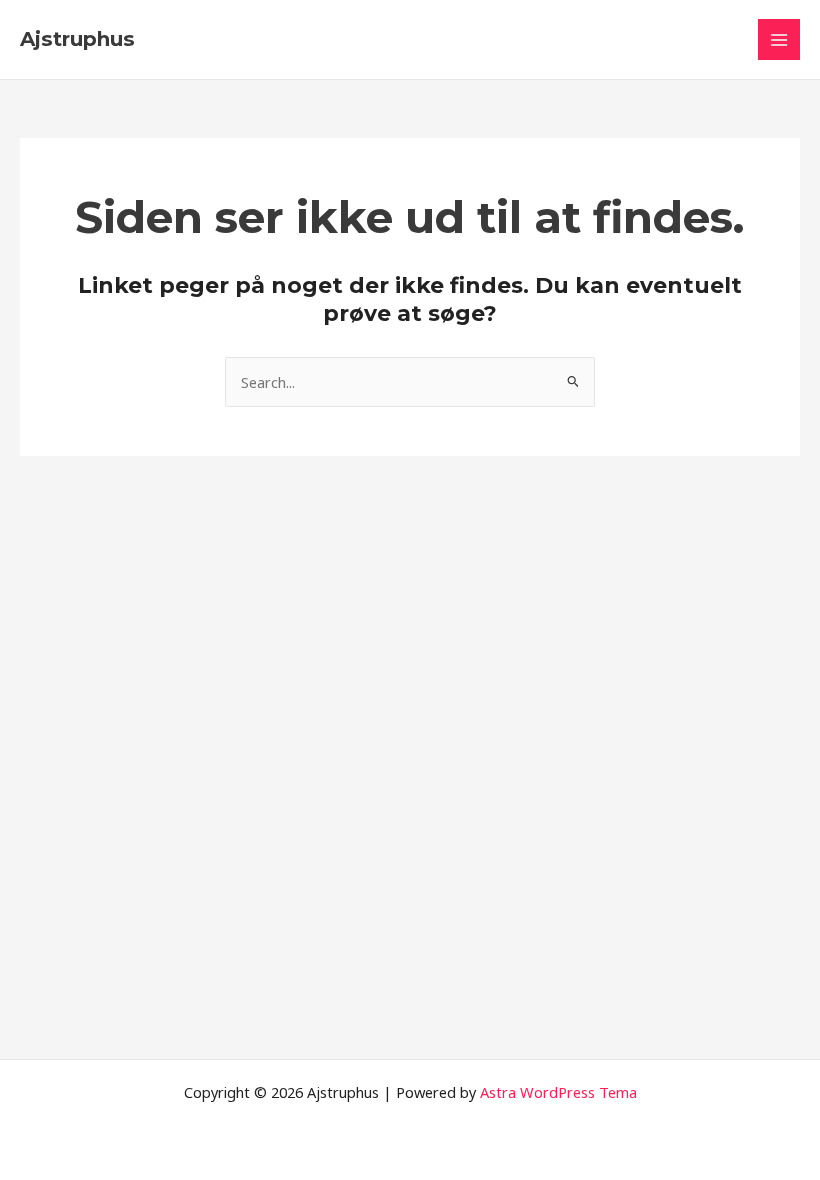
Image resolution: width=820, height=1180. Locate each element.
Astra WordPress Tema (558, 1092)
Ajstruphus (77, 39)
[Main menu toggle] (779, 40)
